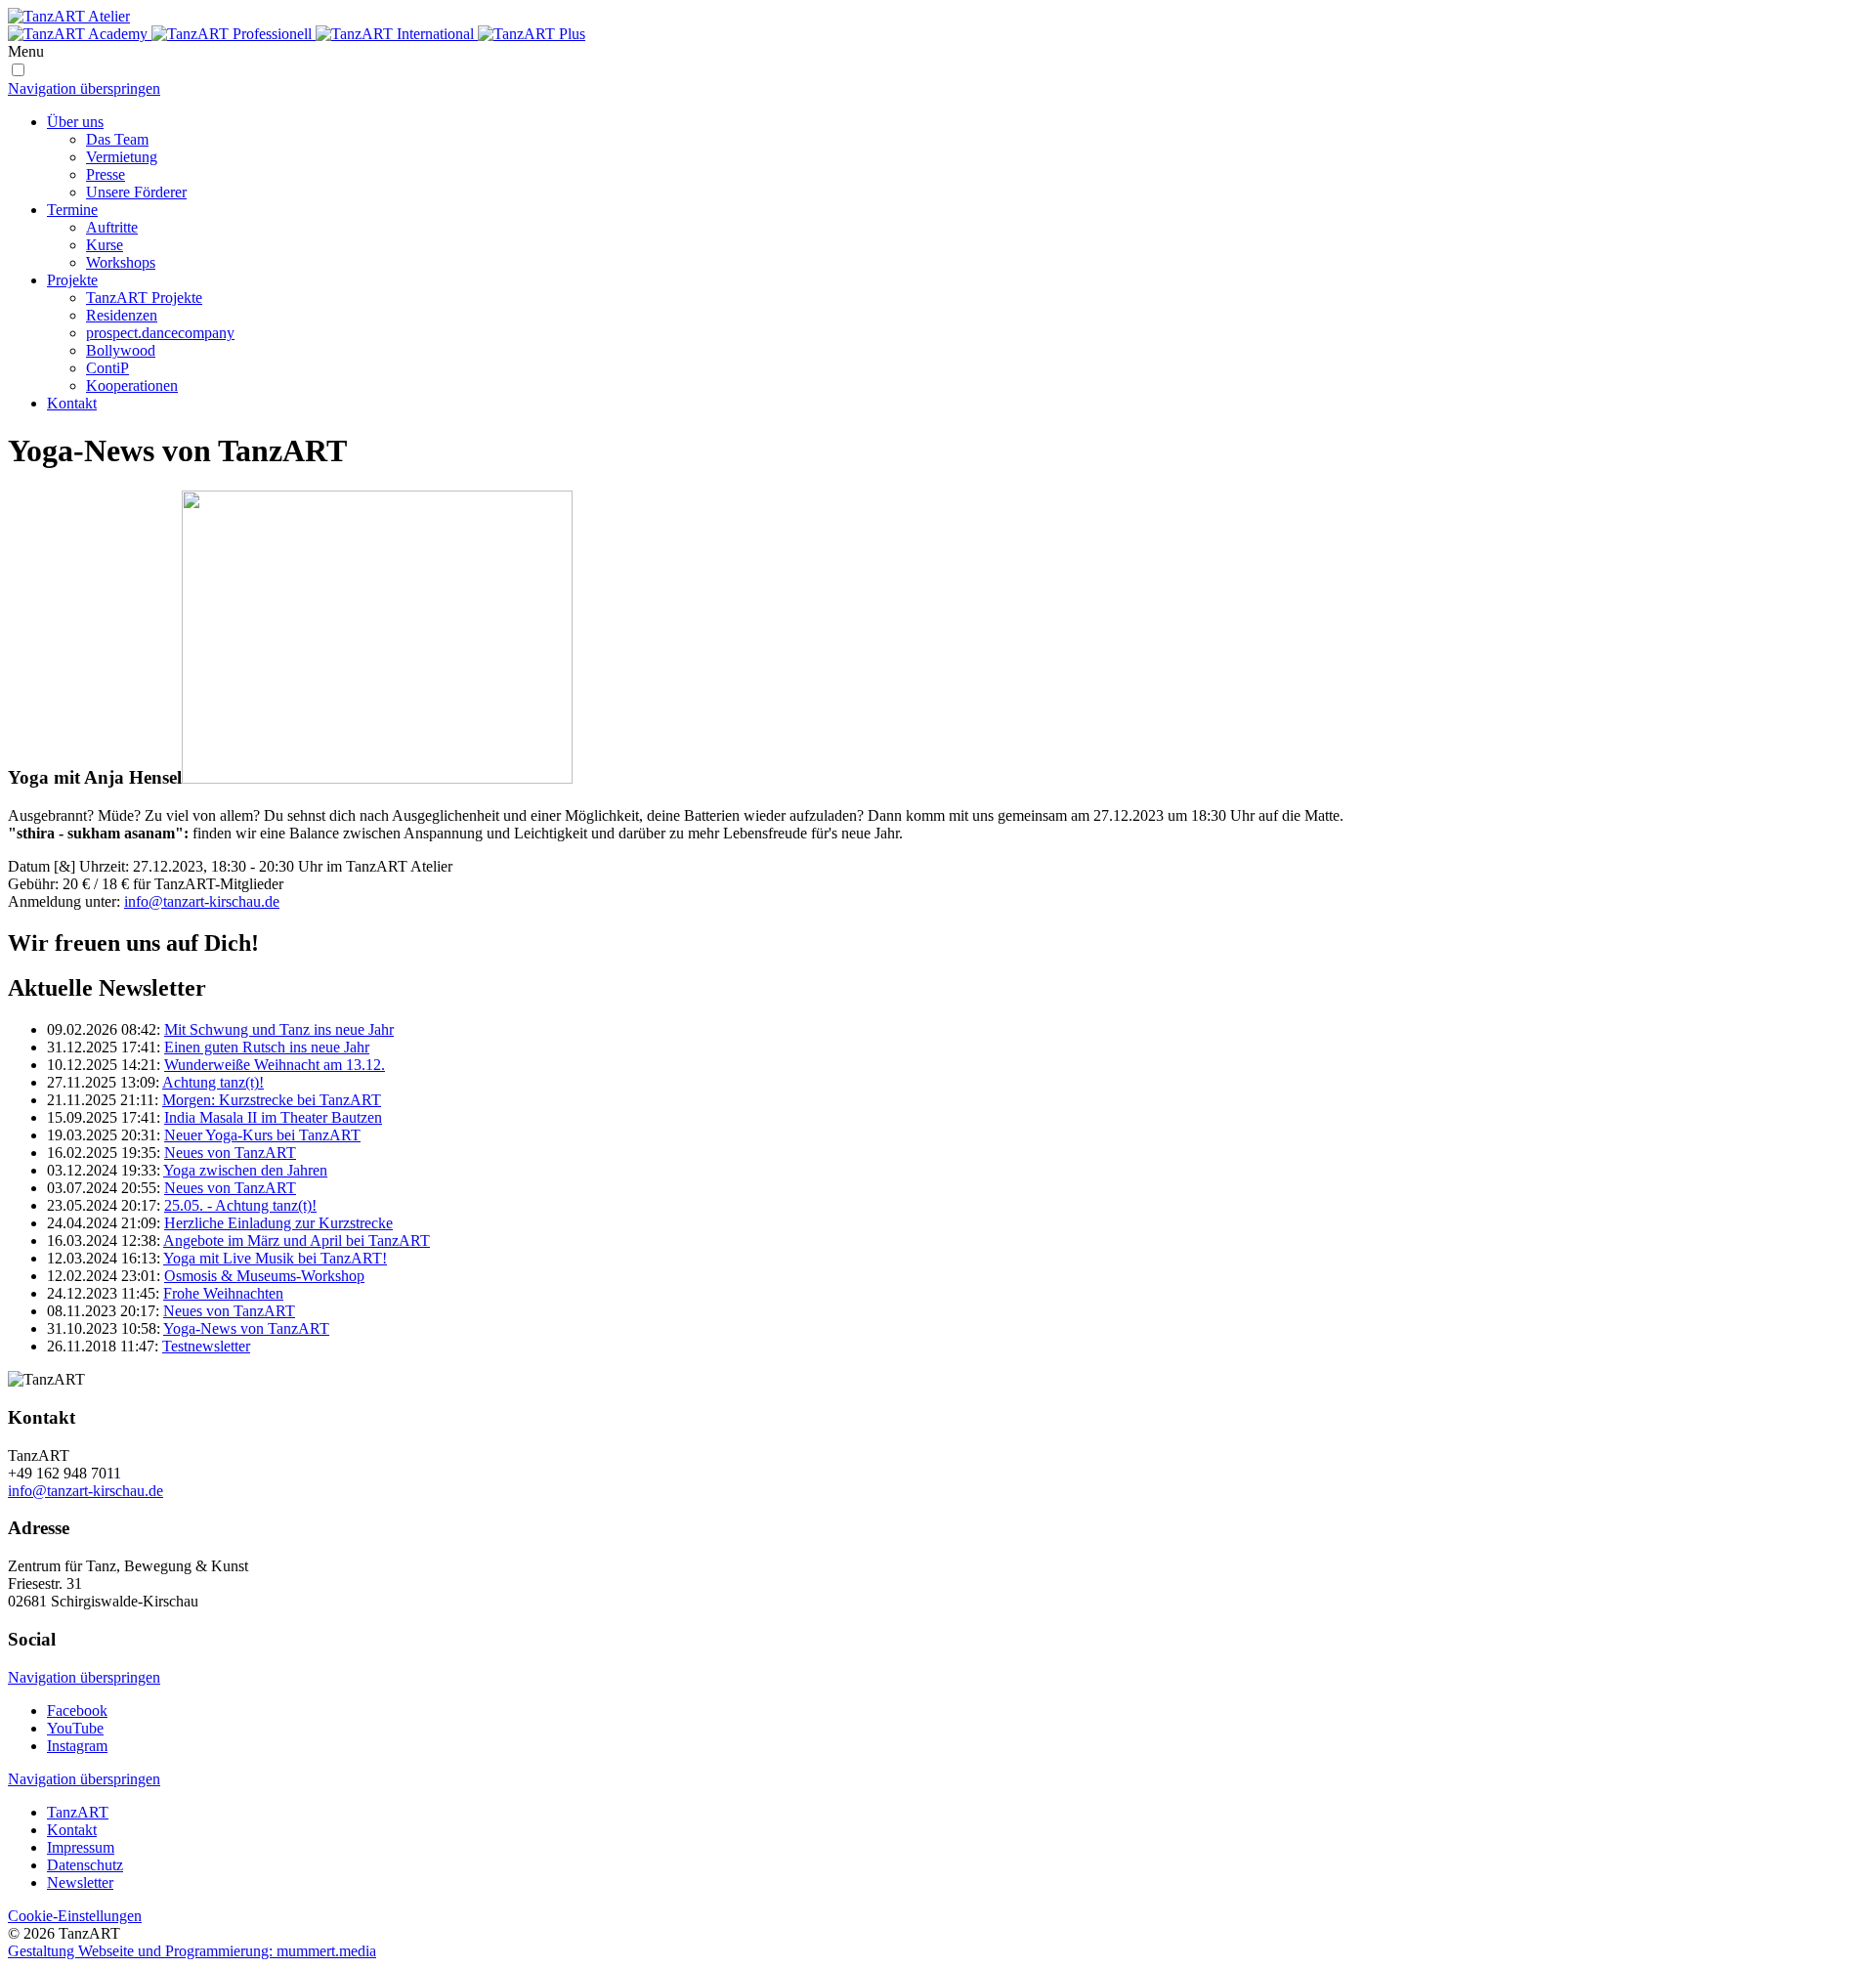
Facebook (77, 1711)
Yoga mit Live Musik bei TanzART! (275, 1258)
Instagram (77, 1746)
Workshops (121, 262)
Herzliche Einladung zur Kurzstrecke (278, 1223)
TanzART (78, 1812)
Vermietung (122, 157)
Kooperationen (132, 385)
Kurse (105, 245)
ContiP (107, 368)
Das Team (117, 139)
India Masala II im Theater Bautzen (273, 1117)
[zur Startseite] (938, 25)
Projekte (72, 280)
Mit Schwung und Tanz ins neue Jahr (279, 1029)
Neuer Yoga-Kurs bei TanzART (262, 1135)
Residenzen (122, 315)
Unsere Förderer (136, 192)
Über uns (75, 122)
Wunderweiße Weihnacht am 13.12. (275, 1065)
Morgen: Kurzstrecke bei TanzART (272, 1100)
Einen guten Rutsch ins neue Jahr (267, 1047)
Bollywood (121, 350)
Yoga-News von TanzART (246, 1328)
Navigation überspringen (84, 88)
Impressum (81, 1847)
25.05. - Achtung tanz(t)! (240, 1205)
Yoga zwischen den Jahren (245, 1170)
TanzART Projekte (144, 298)
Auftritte (112, 227)
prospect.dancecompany (160, 333)
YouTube (75, 1728)
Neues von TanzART (230, 1153)
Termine (72, 210)
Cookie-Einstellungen (75, 1916)
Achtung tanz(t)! (213, 1082)
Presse (106, 174)
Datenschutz (85, 1865)
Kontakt (72, 403)
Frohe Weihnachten (223, 1293)
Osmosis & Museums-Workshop (264, 1276)
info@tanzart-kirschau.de (202, 901)
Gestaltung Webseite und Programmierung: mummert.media (192, 1951)
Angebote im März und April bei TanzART (297, 1241)
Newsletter (80, 1882)
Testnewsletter (206, 1346)
